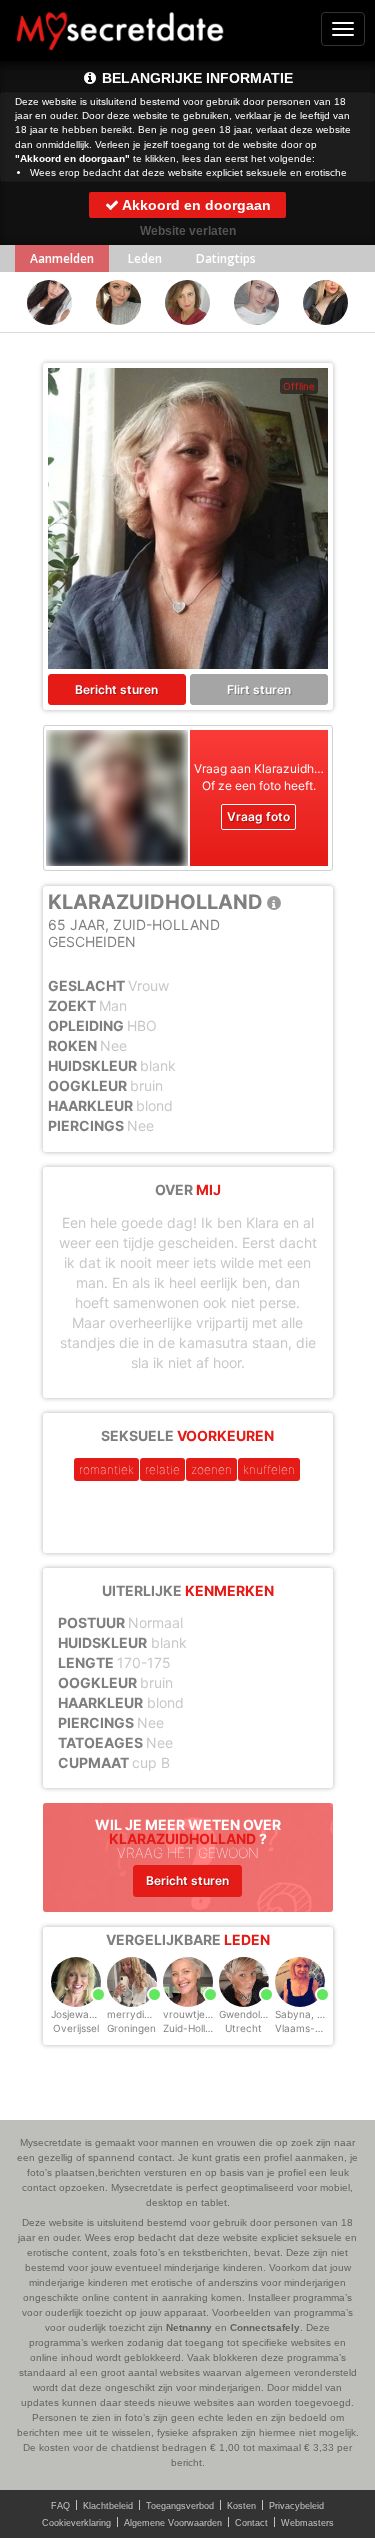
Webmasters (307, 2523)
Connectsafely (265, 2327)
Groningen (131, 2028)
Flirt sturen (259, 689)
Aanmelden (62, 258)
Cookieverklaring (76, 2523)
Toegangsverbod (180, 2506)
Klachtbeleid (108, 2506)
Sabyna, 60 (302, 2014)
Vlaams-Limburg (314, 2028)
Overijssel (76, 2028)
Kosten (241, 2506)
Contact (251, 2523)
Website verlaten (188, 231)
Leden (145, 258)
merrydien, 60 (140, 2014)
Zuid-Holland (193, 2028)
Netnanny (189, 2327)
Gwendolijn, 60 (253, 2014)
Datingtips (226, 258)
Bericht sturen (116, 689)
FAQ (60, 2506)
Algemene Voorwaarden (173, 2523)
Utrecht (243, 2028)
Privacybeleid (296, 2506)
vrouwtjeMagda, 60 (209, 2014)
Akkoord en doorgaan (195, 205)
